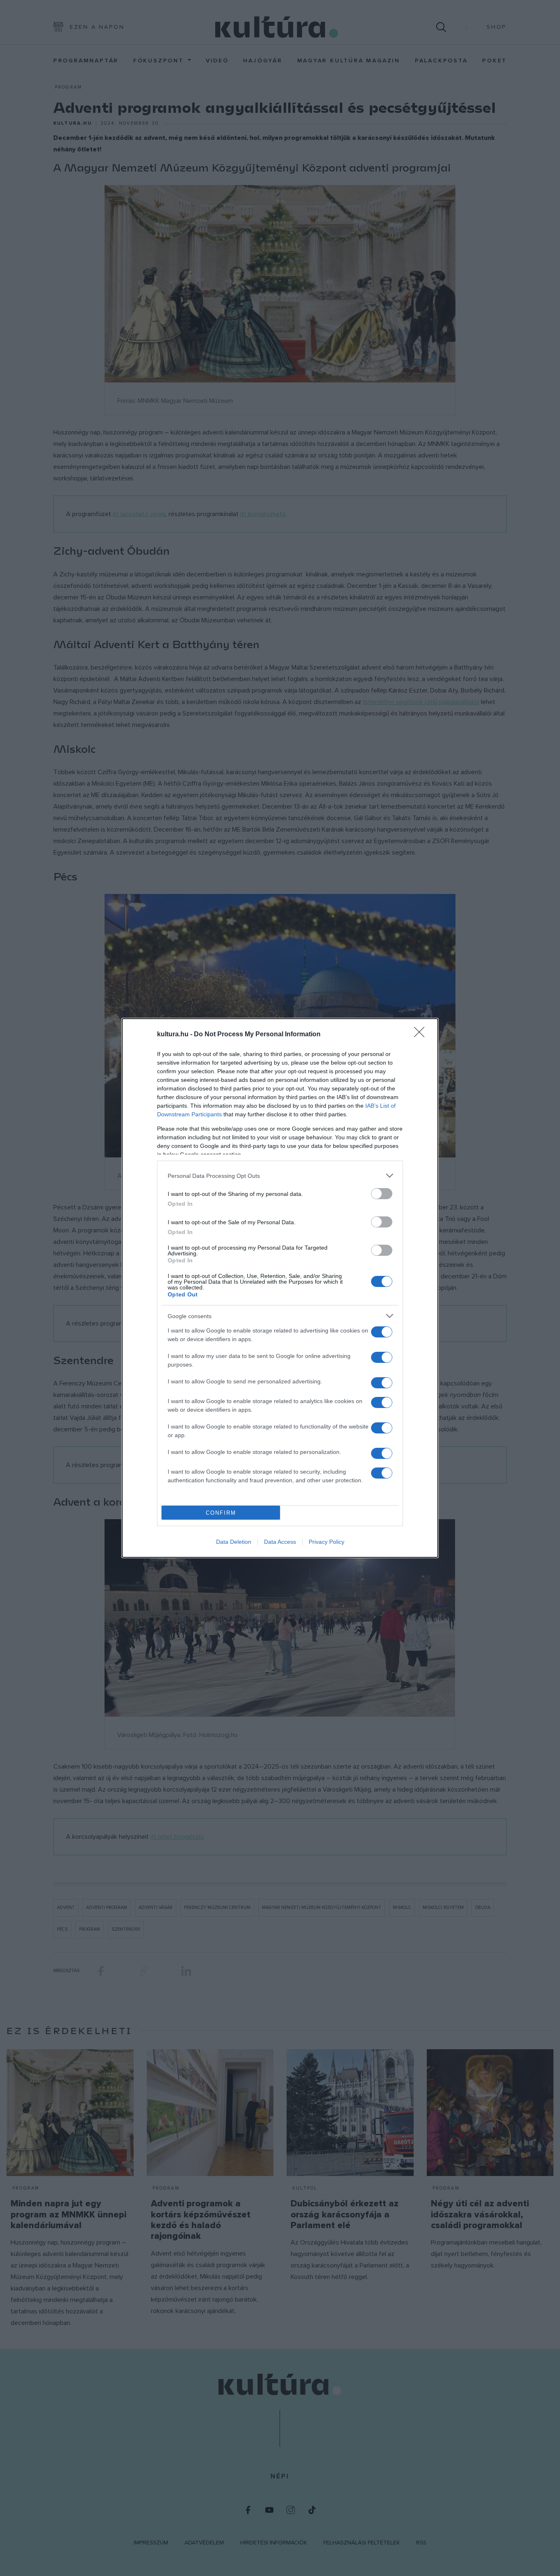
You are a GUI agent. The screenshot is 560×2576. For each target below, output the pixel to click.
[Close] (422, 1035)
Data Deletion (234, 1542)
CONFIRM (221, 1513)
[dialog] (280, 1288)
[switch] (382, 1194)
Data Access (280, 1542)
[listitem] (280, 1176)
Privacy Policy (327, 1542)
